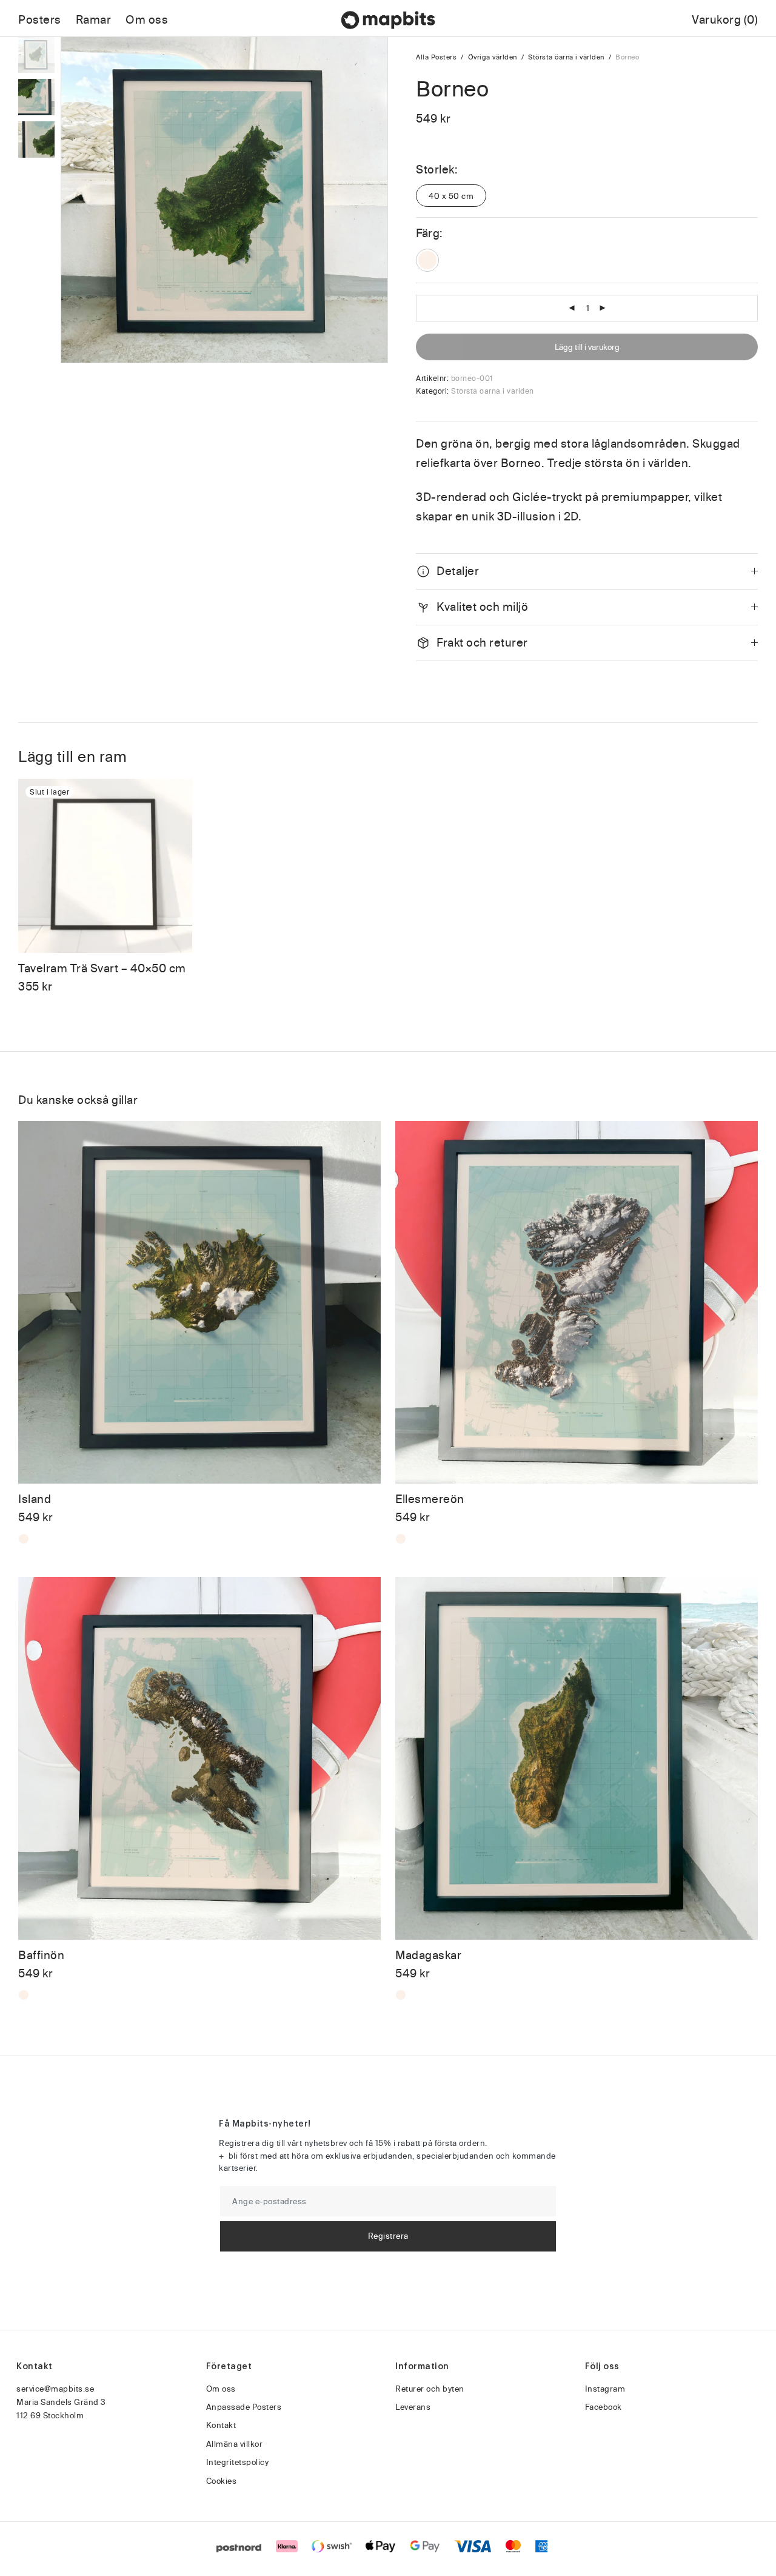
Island (35, 1499)
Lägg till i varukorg (587, 347)
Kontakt (221, 2425)
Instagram (605, 2389)
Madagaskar (428, 1955)
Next (376, 200)
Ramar (94, 20)
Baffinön (41, 1955)
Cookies (222, 2481)
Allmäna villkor (235, 2444)
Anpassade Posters (244, 2407)
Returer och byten (430, 2389)
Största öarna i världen (566, 57)
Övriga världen (493, 57)
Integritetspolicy (238, 2462)
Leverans (413, 2407)
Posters (40, 20)
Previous (73, 200)
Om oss (147, 20)
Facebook (604, 2407)
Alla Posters (436, 57)
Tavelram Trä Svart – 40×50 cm (102, 968)
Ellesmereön (430, 1499)
